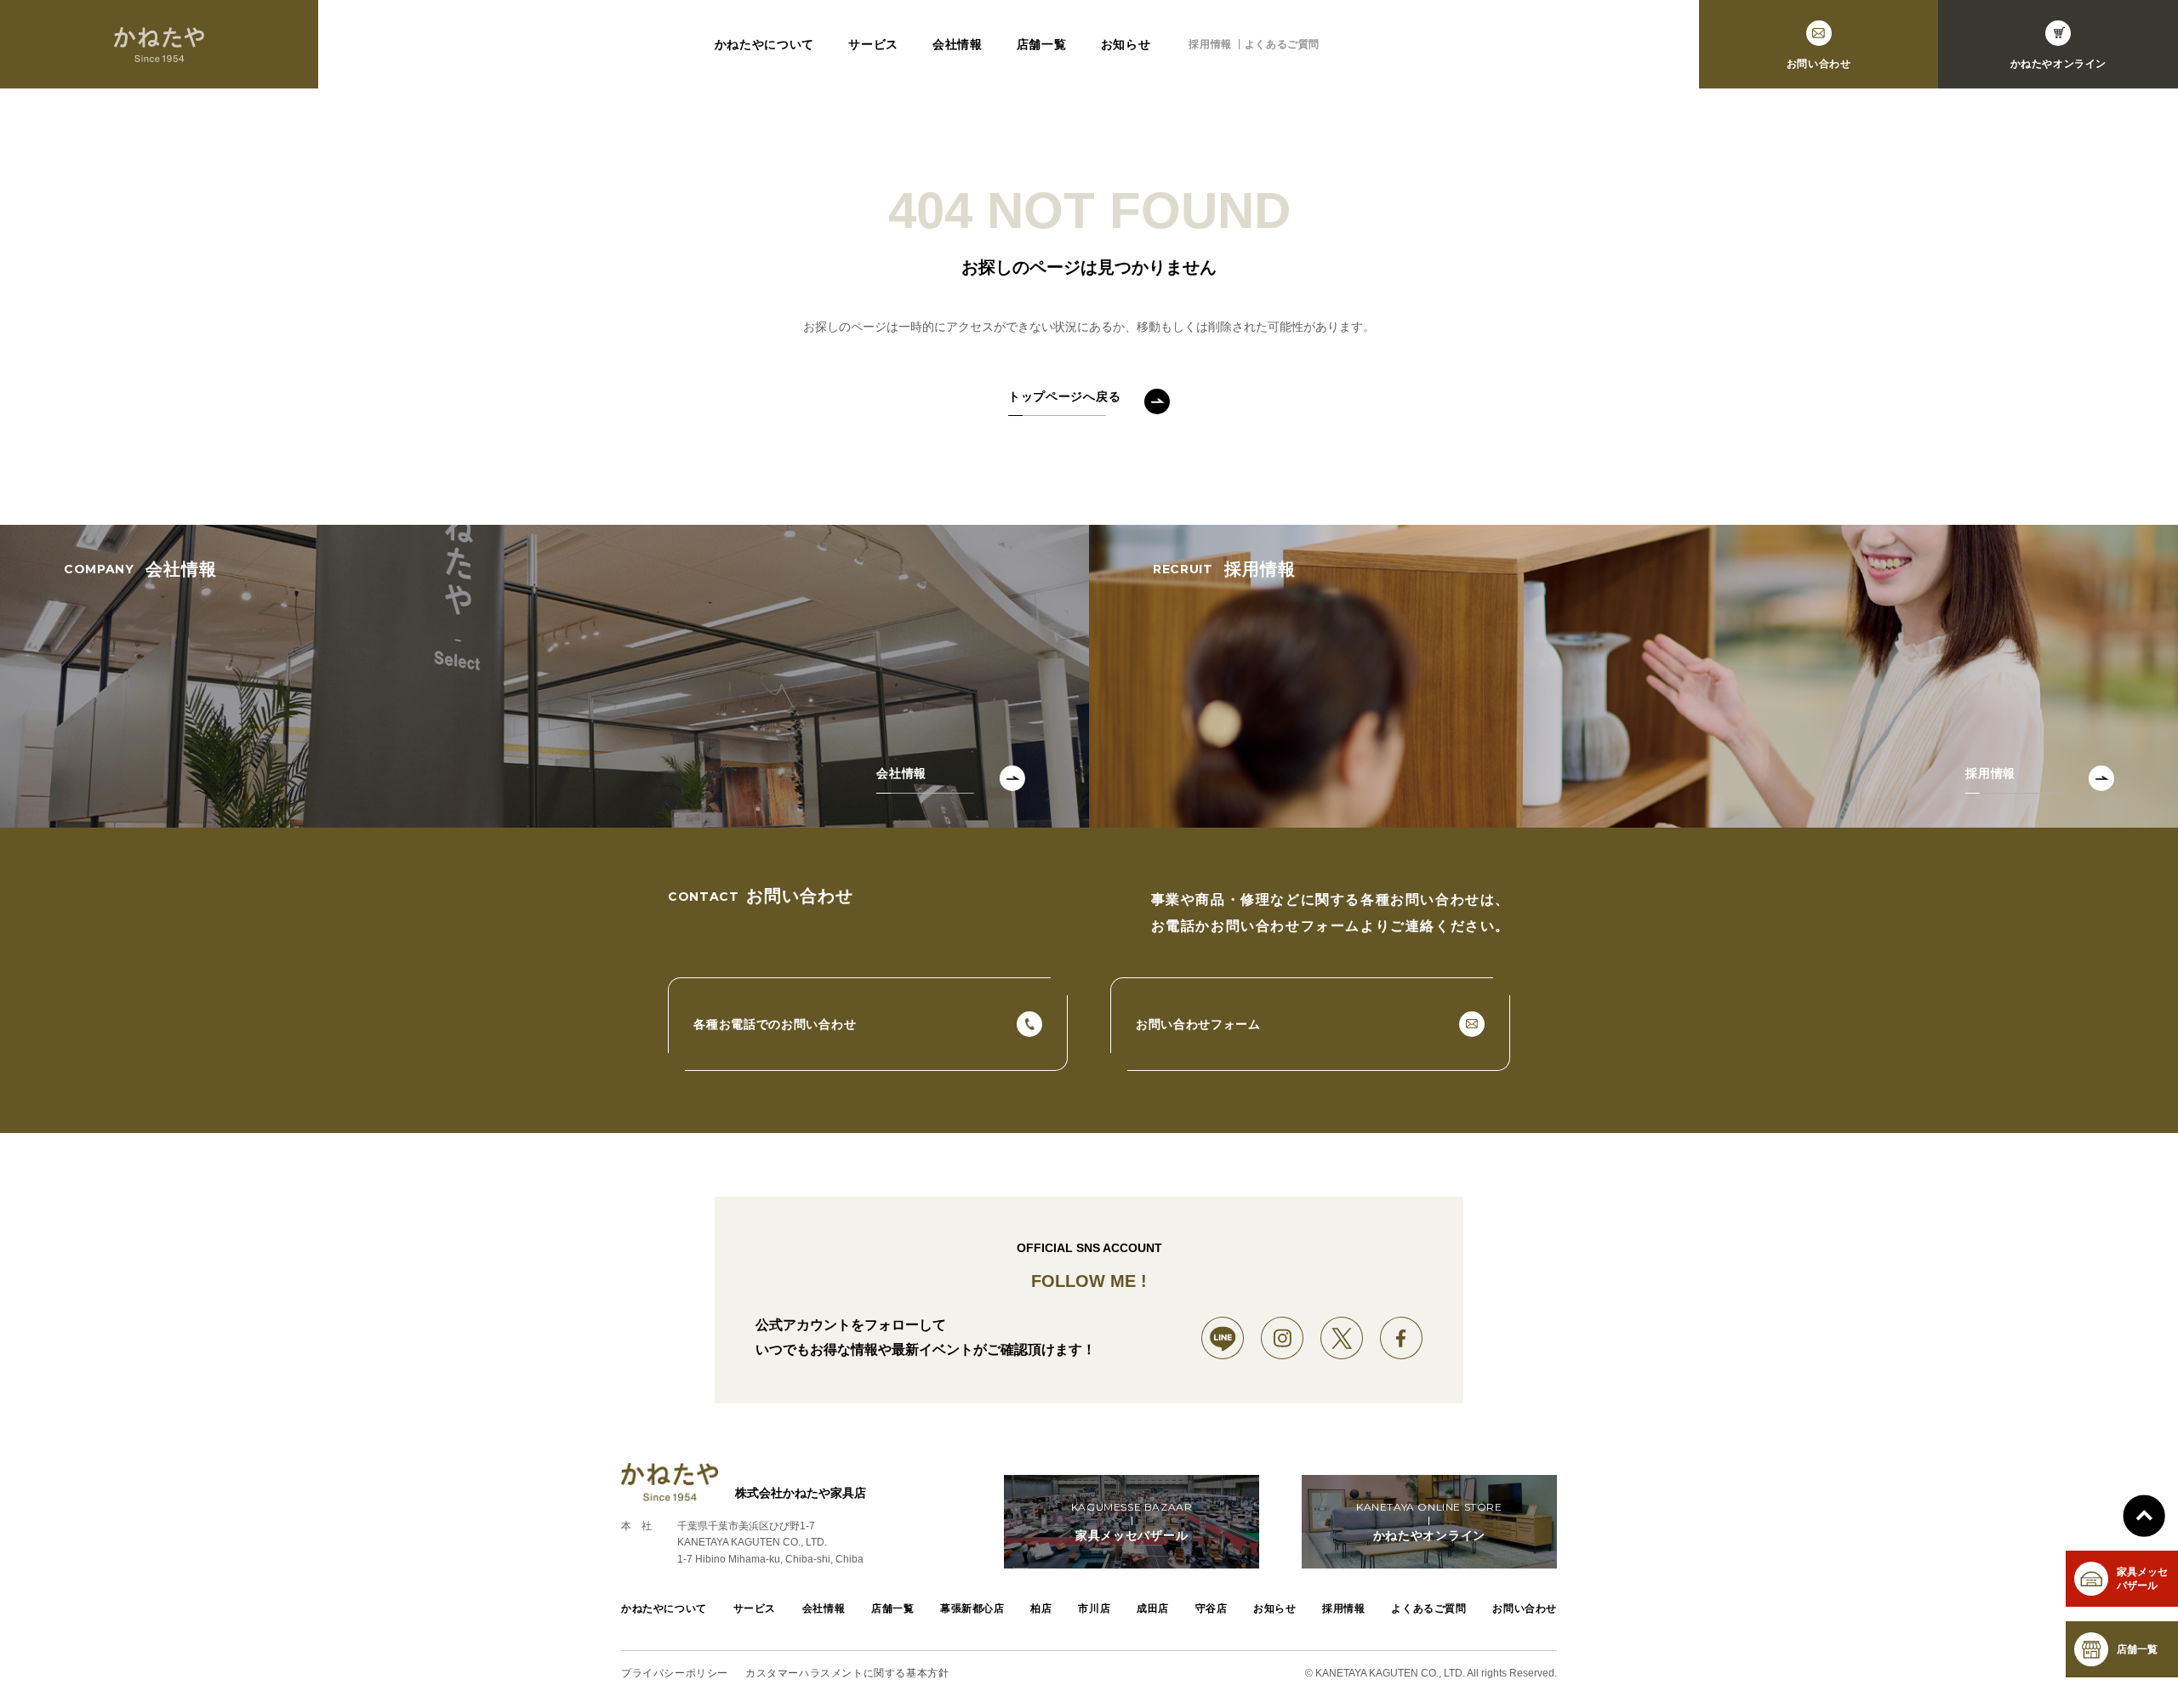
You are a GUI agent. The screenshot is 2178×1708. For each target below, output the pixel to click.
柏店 (1041, 1608)
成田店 (1153, 1608)
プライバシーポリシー (675, 1673)
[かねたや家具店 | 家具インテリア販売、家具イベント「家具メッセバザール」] (159, 44)
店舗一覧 (1042, 44)
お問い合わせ (1525, 1608)
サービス (873, 44)
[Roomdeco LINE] (1223, 1338)
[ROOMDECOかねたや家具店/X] (1342, 1338)
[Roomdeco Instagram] (1282, 1338)
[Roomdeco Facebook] (1401, 1338)
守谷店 (1212, 1608)
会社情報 (958, 44)
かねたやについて (765, 44)
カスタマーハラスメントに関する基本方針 (847, 1673)
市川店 (1094, 1608)
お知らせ (1126, 44)
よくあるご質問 (1282, 44)
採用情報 (1210, 44)
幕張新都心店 (972, 1608)
